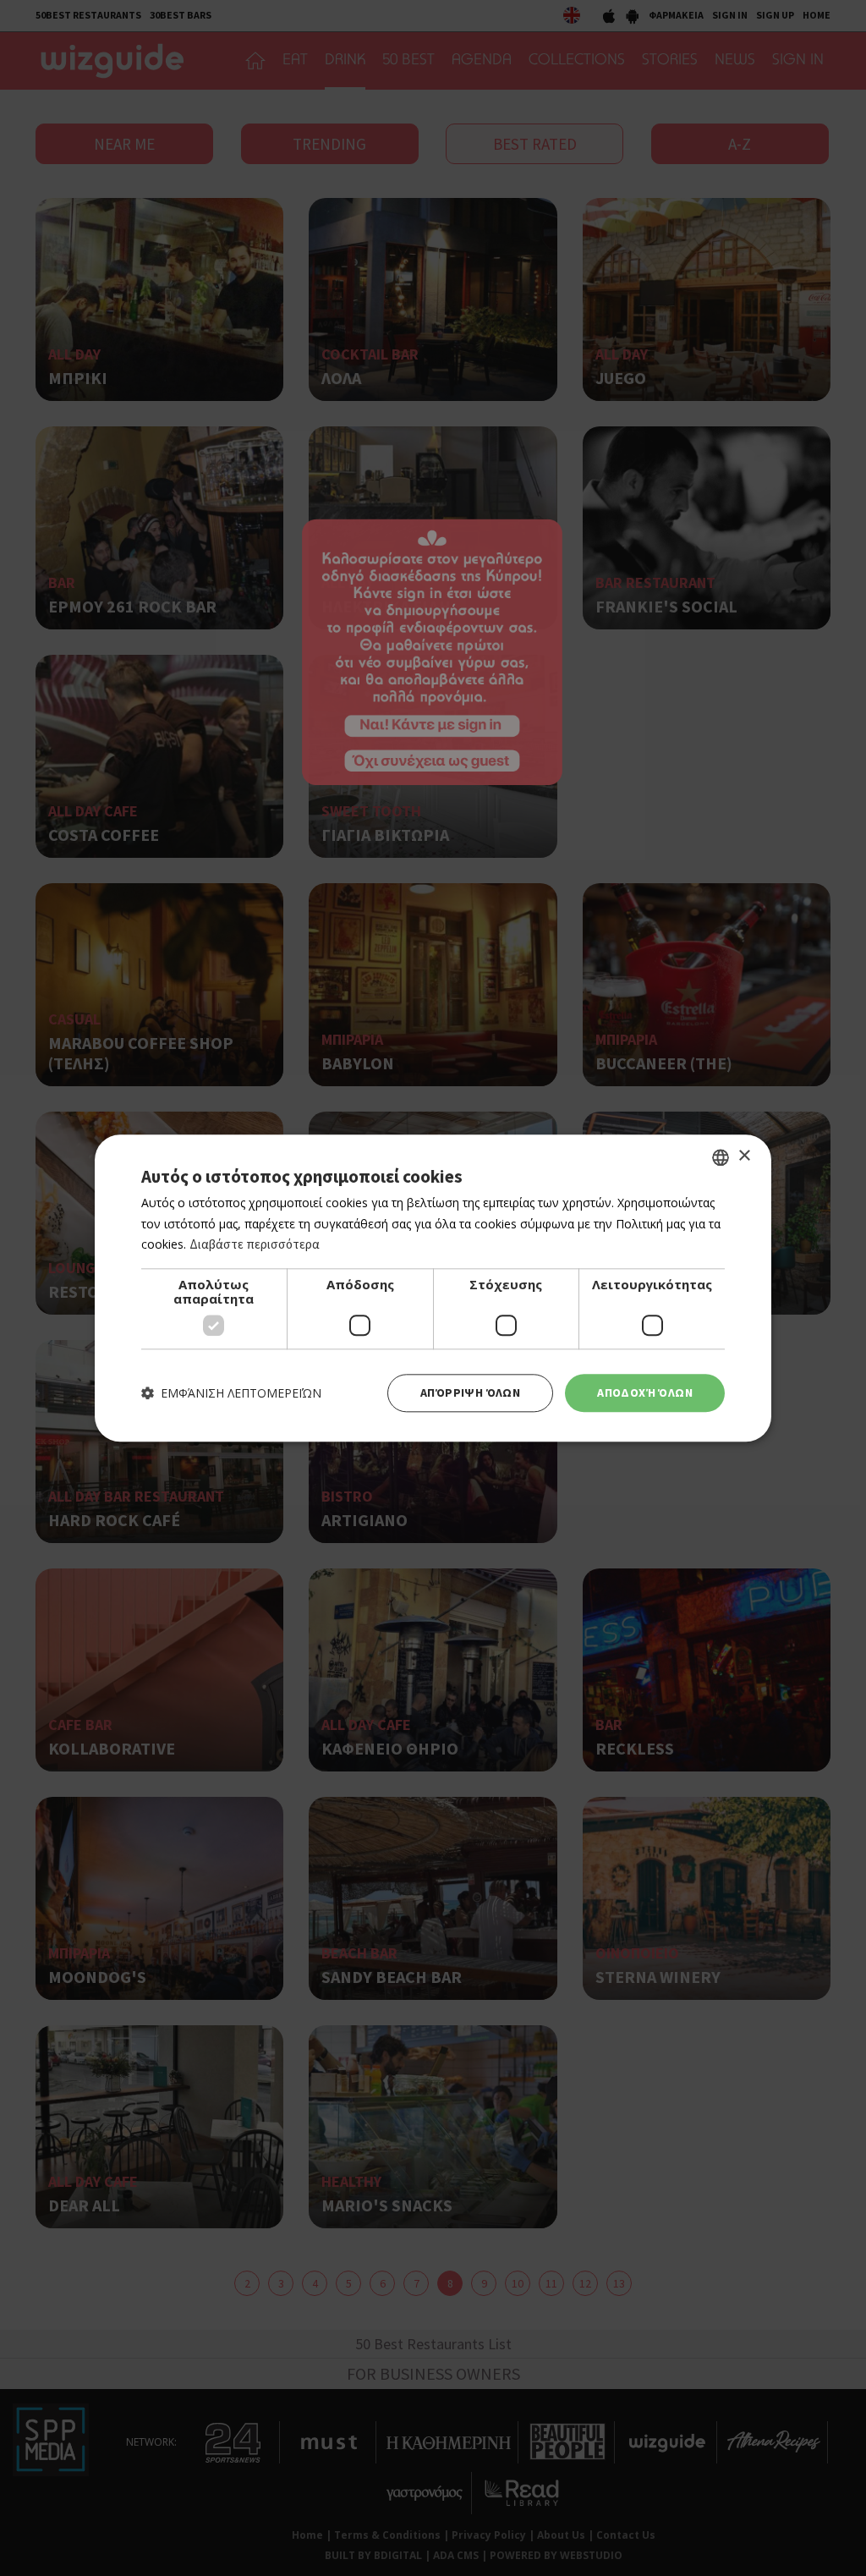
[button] (231, 1393)
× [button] (744, 1156)
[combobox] (721, 1157)
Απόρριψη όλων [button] (470, 1392)
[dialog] (433, 1288)
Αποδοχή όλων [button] (645, 1392)
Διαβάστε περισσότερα (255, 1245)
